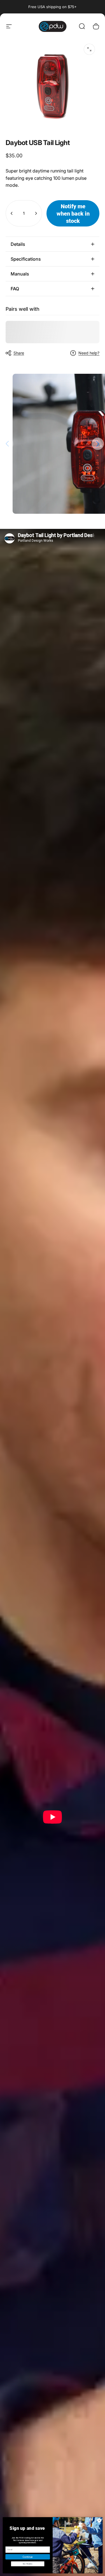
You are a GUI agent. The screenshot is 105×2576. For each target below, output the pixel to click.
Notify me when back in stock (73, 213)
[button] (98, 444)
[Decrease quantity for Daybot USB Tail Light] (12, 213)
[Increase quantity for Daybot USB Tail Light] (36, 213)
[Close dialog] (99, 2520)
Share (19, 353)
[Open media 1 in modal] (89, 49)
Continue (27, 2557)
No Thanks (27, 2564)
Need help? (89, 353)
